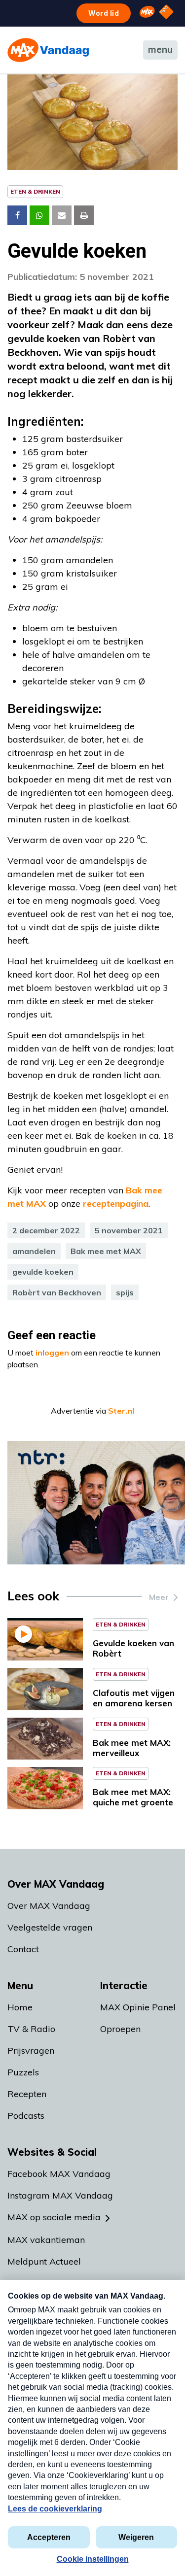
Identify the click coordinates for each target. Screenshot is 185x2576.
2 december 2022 (46, 1230)
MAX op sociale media (54, 2217)
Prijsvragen (31, 2051)
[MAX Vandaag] (48, 50)
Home (20, 2007)
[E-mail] (62, 215)
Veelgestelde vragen (50, 1927)
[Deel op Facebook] (17, 215)
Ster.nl (121, 1411)
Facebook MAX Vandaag (59, 2174)
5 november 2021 (129, 1230)
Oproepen (120, 2029)
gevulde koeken (43, 1272)
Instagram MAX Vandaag (60, 2195)
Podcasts (26, 2116)
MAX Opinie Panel (138, 2007)
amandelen (34, 1251)
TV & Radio (31, 2029)
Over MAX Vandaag (49, 1906)
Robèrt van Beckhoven (57, 1292)
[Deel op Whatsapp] (39, 215)
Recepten (27, 2094)
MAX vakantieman (46, 2240)
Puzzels (23, 2072)
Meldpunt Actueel (44, 2261)
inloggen (52, 1353)
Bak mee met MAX (106, 1251)
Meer (159, 1597)
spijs (125, 1292)
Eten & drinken (35, 191)
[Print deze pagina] (84, 215)
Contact (23, 1949)
